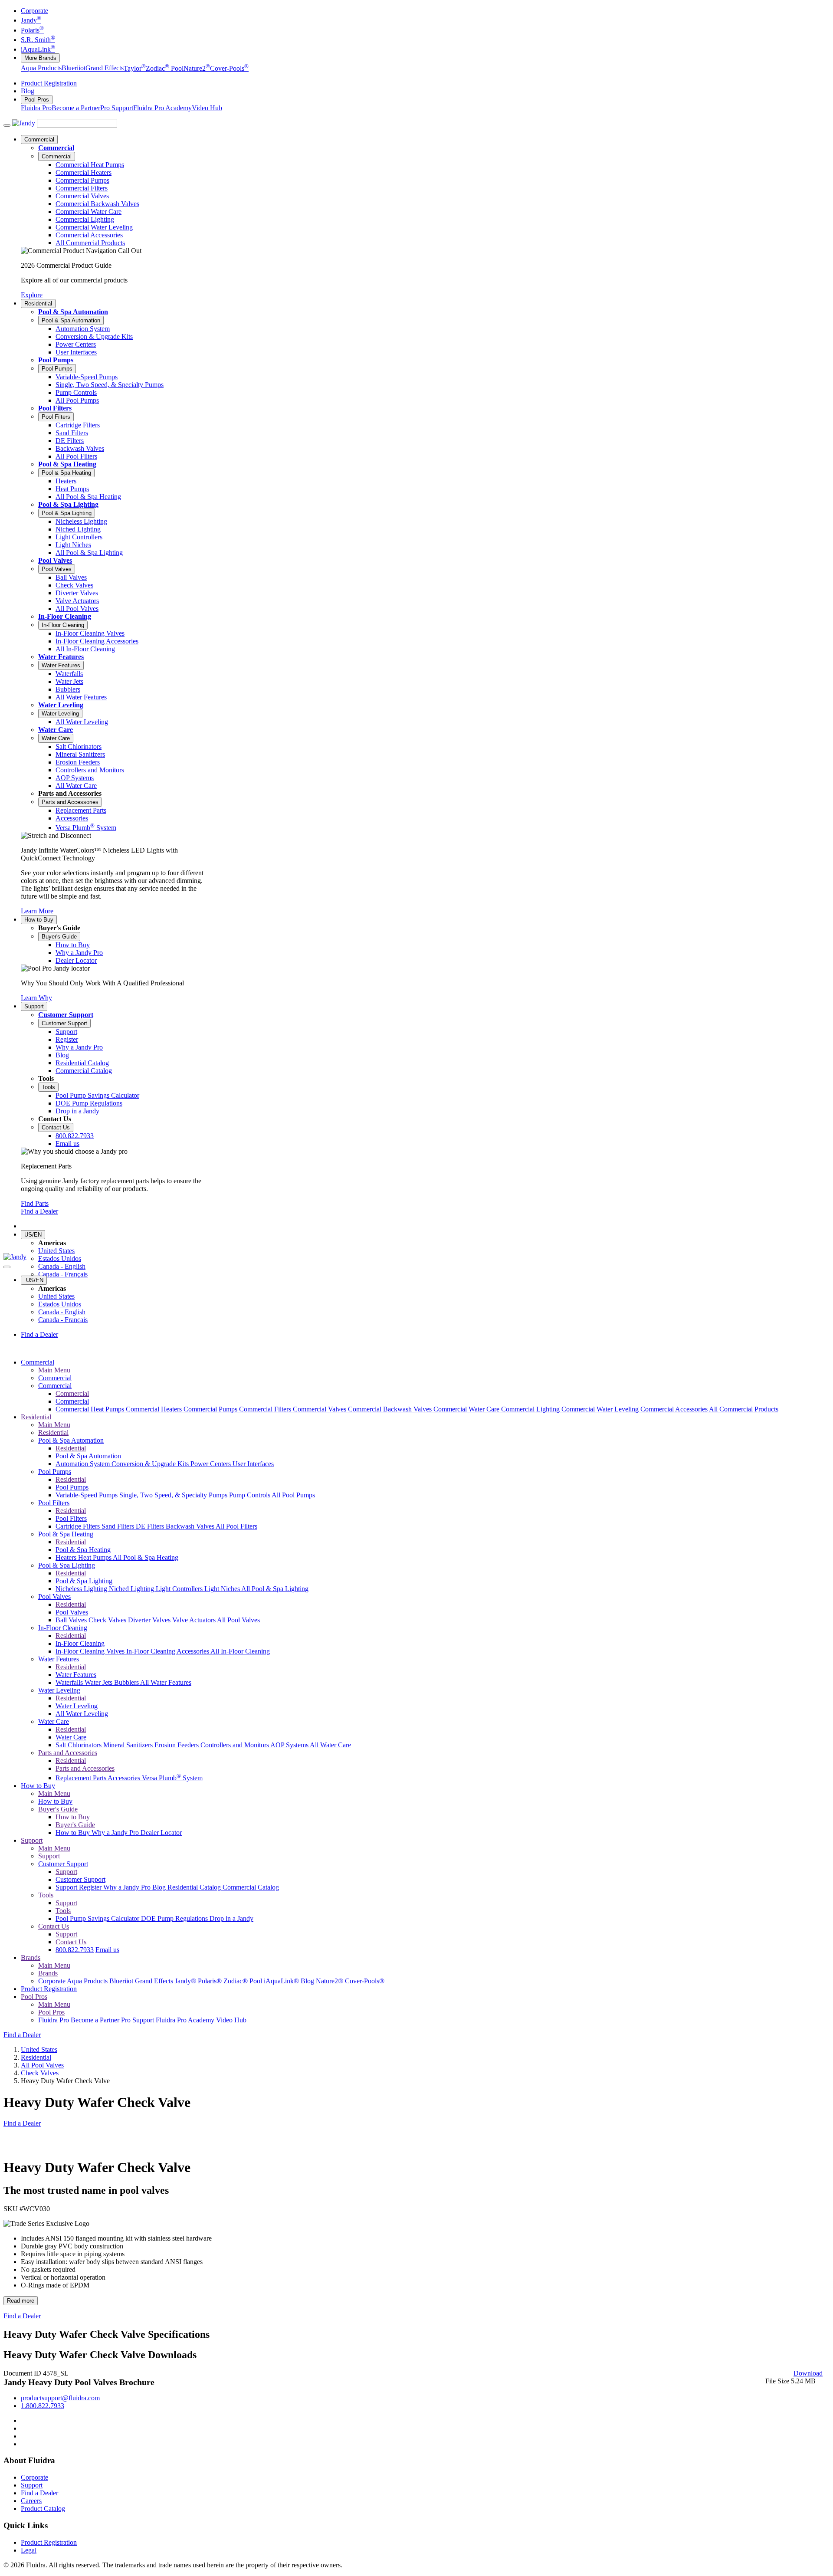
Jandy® (185, 1981)
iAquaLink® (281, 1981)
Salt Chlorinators (79, 1745)
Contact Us (56, 1127)
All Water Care (330, 1745)
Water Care (56, 730)
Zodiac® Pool (243, 1981)
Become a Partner (76, 108)
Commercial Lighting (531, 1409)
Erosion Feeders (177, 1745)
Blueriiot (74, 68)
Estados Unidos (60, 1258)
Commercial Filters (266, 1409)
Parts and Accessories (70, 802)
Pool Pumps (56, 360)
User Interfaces (253, 1464)
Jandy (31, 20)
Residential (38, 304)
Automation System (84, 1464)
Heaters (67, 1557)
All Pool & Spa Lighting (275, 1589)
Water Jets (99, 1682)
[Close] (7, 1267)
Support (34, 1006)
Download (808, 2373)
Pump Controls (250, 1495)
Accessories (125, 1778)
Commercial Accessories (675, 1409)
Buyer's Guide (59, 937)
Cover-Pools (229, 68)
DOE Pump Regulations (175, 1918)
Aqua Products (41, 68)
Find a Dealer (39, 1211)
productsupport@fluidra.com (60, 2398)
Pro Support (117, 108)
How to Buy (39, 920)
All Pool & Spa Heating (146, 1557)
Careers (31, 2501)
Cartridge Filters (79, 1526)
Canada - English (62, 1266)
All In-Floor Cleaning (240, 1651)
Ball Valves (72, 1620)
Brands (31, 1957)
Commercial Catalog (251, 1887)
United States (56, 1251)
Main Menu (54, 1370)
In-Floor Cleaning (65, 616)
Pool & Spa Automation (73, 312)
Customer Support (66, 1015)
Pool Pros (37, 100)
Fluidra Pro (36, 108)
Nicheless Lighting (82, 1589)
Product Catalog (43, 2509)
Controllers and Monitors (235, 1745)
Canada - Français (63, 1274)
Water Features (61, 657)
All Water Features (166, 1682)
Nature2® (330, 1981)
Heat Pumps (95, 1557)
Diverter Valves (150, 1620)
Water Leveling (61, 705)
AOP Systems (290, 1745)
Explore (32, 295)
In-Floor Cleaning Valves (91, 1651)
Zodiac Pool (165, 68)
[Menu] (7, 125)
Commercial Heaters (155, 1409)
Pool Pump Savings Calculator (98, 1918)
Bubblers (127, 1682)
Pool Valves (55, 560)
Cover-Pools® (365, 1981)
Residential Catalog (195, 1887)
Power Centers (212, 1464)
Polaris (32, 30)
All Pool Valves (238, 1620)
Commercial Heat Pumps (91, 1409)
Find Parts (35, 1203)
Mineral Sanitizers (129, 1745)
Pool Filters (55, 408)
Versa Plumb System (172, 1778)
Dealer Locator (161, 1833)
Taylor (135, 68)
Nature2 (197, 68)
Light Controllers (180, 1589)
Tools (48, 1087)
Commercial (39, 139)
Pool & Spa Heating (67, 464)
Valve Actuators (195, 1620)
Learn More (37, 911)
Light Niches (223, 1589)
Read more (21, 2301)
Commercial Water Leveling (601, 1409)
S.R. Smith (38, 40)
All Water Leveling (82, 1714)
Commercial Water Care (467, 1409)
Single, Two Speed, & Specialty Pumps (174, 1495)
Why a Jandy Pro (116, 1833)
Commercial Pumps (211, 1409)
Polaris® (210, 1981)
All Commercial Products (744, 1409)
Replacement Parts (82, 1778)
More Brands (40, 58)
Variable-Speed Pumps (87, 1495)
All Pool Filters (236, 1526)
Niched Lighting (132, 1589)
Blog (28, 91)
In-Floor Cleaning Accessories (168, 1651)
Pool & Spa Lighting (68, 504)
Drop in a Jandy (231, 1918)
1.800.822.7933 (43, 2406)
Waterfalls (70, 1682)
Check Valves (108, 1620)
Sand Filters (119, 1526)
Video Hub (207, 108)
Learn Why (36, 998)
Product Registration (49, 83)
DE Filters (151, 1526)
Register (91, 1887)
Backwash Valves (191, 1526)
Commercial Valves (320, 1409)
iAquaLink (38, 49)
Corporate (34, 11)
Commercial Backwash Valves (391, 1409)
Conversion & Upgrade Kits (151, 1464)
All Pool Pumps (293, 1495)
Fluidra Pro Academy (162, 108)
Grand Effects (105, 68)
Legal (29, 2550)
